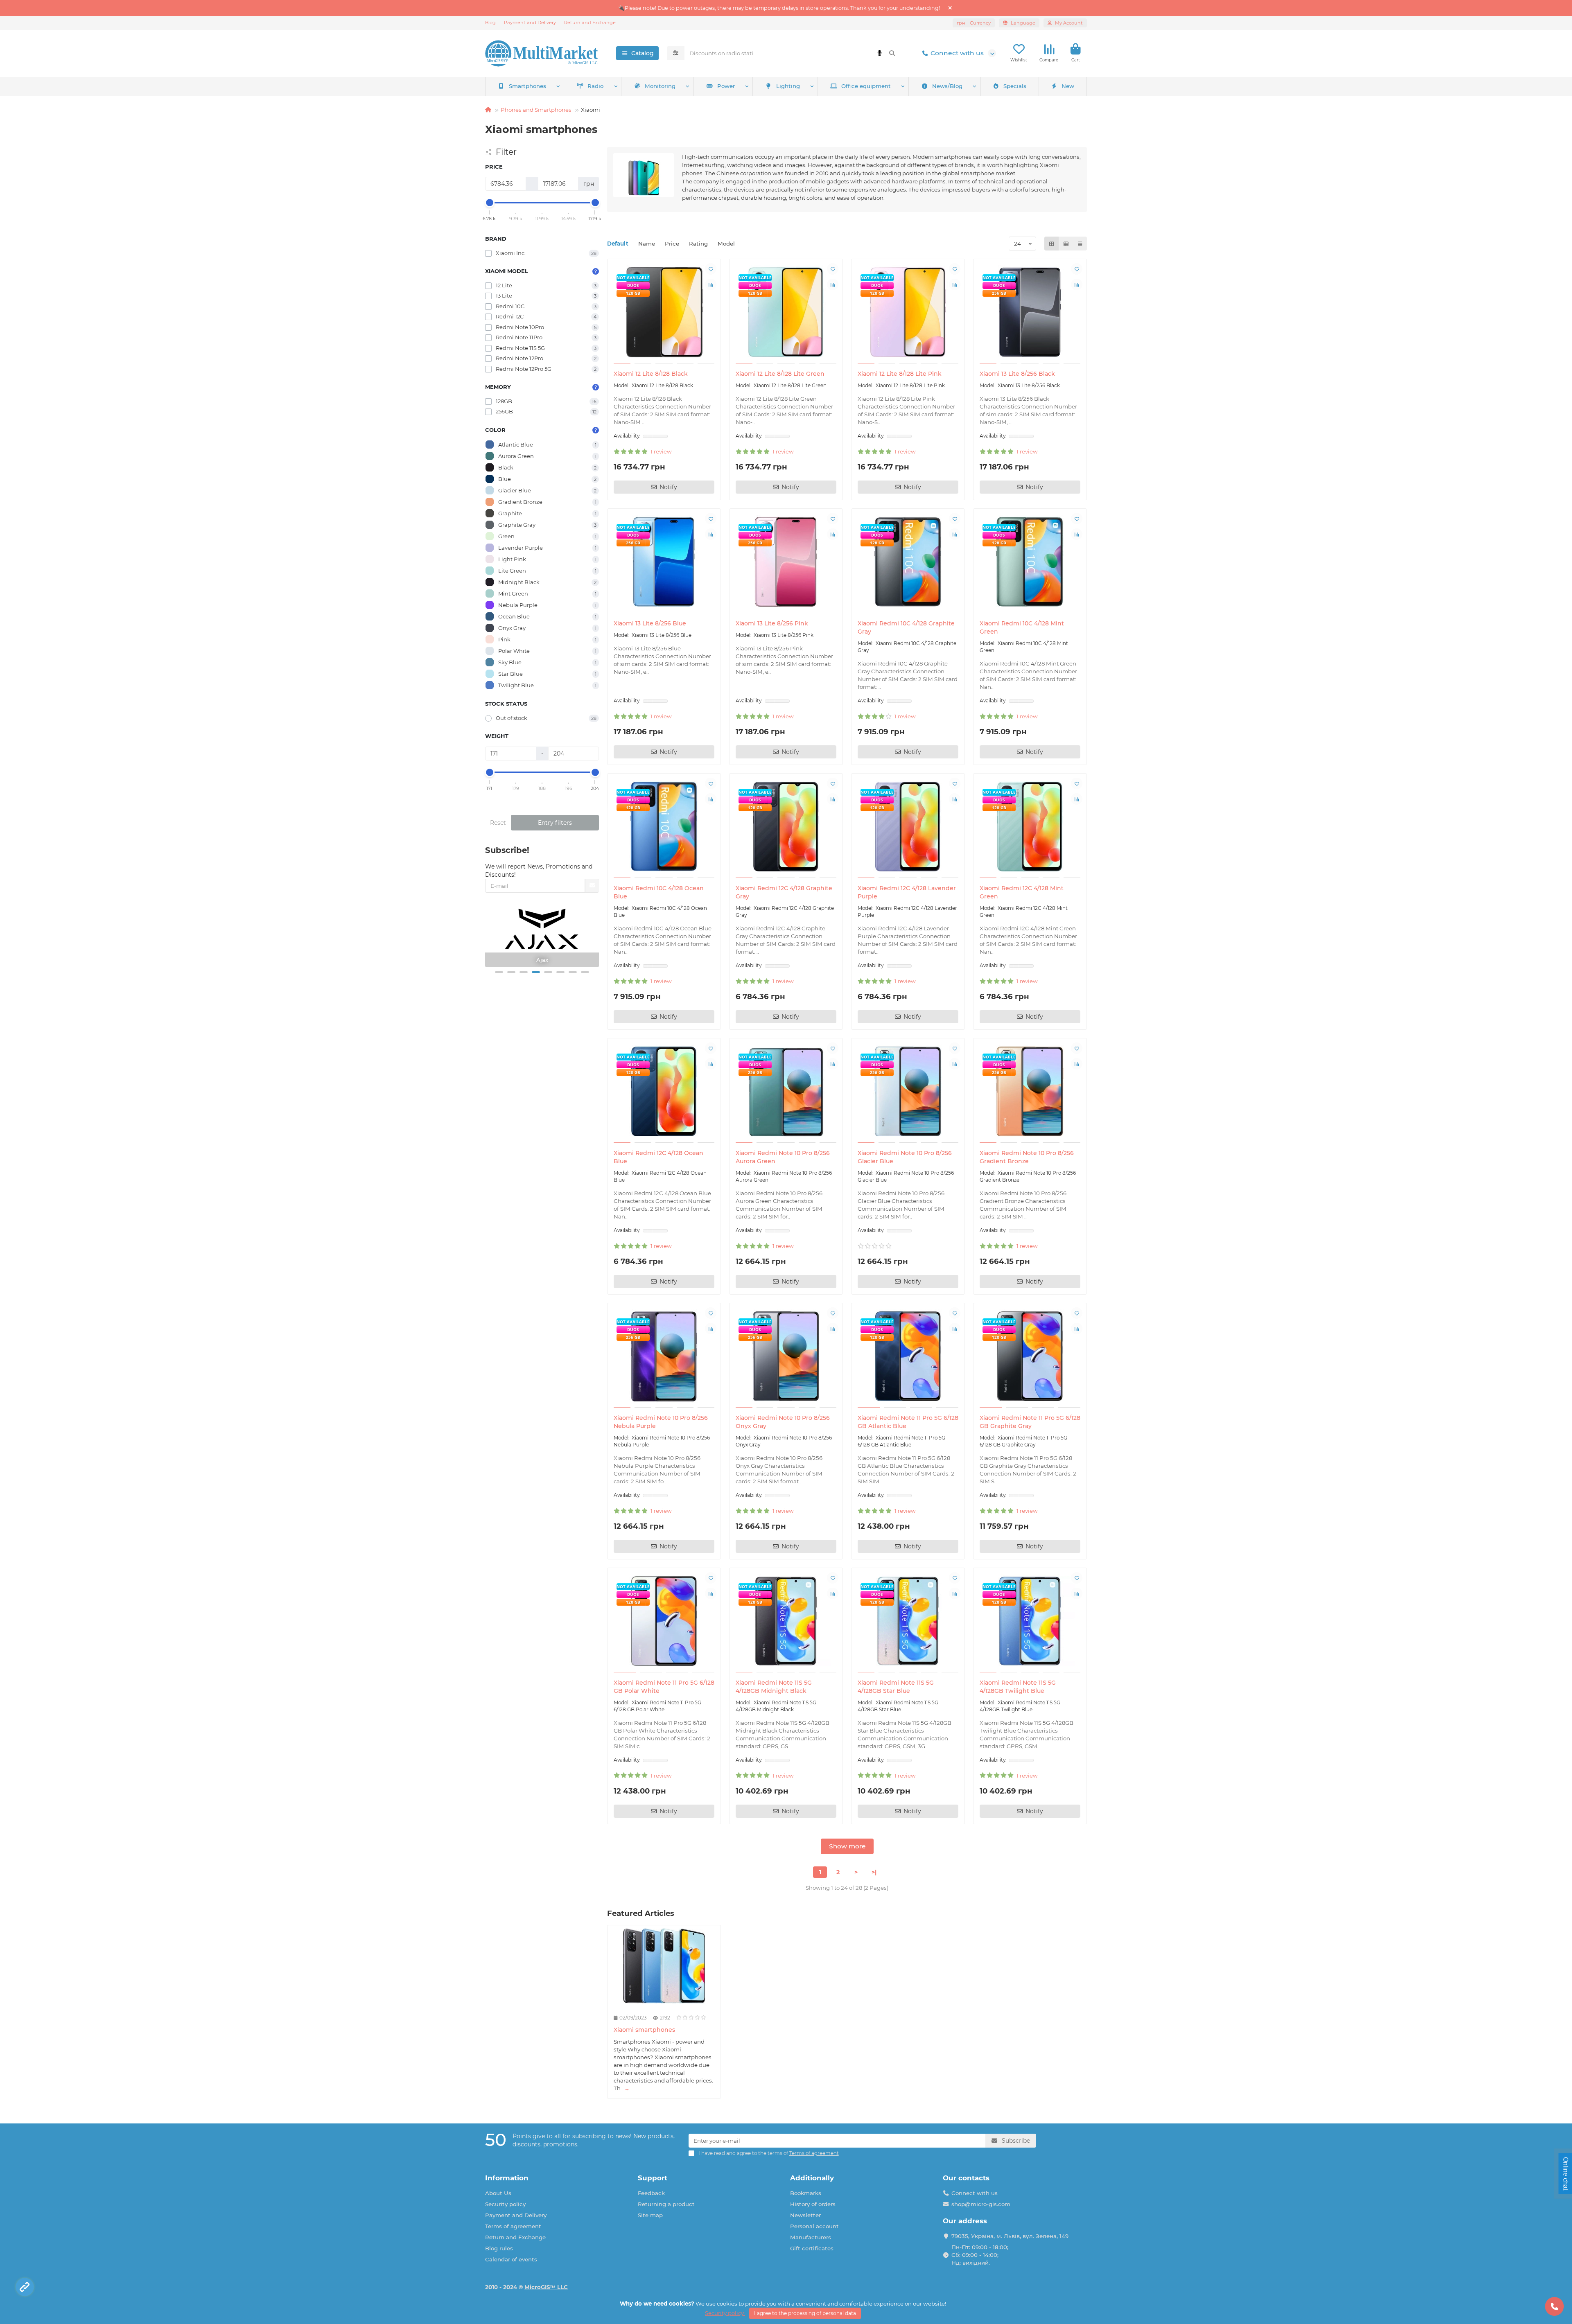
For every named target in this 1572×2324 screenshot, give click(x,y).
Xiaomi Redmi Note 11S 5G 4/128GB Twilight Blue (1018, 1687)
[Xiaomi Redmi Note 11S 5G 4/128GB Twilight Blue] (1030, 1621)
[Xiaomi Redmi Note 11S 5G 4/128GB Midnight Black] (786, 1621)
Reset (498, 823)
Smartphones (527, 86)
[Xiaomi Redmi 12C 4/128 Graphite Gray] (786, 827)
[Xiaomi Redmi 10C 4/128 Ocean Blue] (664, 827)
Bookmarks (806, 2193)
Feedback (651, 2193)
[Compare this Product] (711, 284)
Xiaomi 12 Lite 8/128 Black (651, 374)
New (1068, 86)
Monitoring (660, 86)
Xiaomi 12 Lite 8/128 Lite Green (780, 374)
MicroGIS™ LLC (546, 2287)
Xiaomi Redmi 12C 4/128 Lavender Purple (907, 892)
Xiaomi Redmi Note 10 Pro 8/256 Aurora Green (783, 1157)
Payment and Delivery (530, 23)
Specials (1015, 86)
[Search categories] (676, 53)
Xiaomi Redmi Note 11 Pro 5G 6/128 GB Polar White (664, 1687)
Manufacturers (811, 2237)
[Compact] (1080, 244)
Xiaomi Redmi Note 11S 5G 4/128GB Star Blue (896, 1687)
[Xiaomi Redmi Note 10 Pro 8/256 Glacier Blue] (908, 1092)
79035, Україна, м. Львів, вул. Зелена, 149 (1010, 2236)
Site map (650, 2215)
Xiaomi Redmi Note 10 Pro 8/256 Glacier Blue (905, 1157)
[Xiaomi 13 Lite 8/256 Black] (1030, 312)
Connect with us (957, 53)
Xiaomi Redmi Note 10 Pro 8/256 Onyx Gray (783, 1422)
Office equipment (866, 86)
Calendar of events (511, 2259)
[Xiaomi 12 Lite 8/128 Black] (664, 312)
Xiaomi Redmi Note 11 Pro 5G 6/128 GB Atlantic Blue (908, 1422)
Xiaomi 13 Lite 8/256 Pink (772, 623)
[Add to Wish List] (711, 269)
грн (974, 23)
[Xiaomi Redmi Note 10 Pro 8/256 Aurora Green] (786, 1092)
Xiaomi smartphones (644, 2030)
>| (874, 1872)
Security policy (505, 2204)
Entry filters (555, 823)
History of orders (813, 2204)
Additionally (812, 2178)
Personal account (814, 2226)
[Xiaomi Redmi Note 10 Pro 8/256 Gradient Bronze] (1030, 1092)
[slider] (490, 203)
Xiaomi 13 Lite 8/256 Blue (650, 623)
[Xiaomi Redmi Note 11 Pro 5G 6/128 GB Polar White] (664, 1621)
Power (726, 86)
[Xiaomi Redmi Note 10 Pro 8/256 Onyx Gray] (786, 1356)
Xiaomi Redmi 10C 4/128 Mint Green (1022, 627)
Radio (595, 86)
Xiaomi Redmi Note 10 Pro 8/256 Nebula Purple (661, 1422)
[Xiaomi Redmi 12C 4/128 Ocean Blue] (664, 1092)
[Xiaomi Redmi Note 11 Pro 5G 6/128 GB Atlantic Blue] (908, 1356)
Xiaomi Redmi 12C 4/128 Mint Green (1022, 892)
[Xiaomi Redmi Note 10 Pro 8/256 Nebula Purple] (664, 1356)
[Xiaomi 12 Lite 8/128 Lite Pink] (908, 312)
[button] (499, 972)
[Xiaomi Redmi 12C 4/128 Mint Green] (1030, 827)
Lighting (788, 86)
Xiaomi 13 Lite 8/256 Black (1017, 374)
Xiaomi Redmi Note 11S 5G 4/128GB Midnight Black (774, 1687)
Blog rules (499, 2248)
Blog (490, 23)
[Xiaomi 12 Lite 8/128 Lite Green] (786, 312)
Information (507, 2178)
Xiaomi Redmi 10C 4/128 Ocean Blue (659, 892)
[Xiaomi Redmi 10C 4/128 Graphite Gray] (908, 562)
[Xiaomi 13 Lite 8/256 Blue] (664, 562)
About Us (498, 2193)
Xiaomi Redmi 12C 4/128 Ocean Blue (658, 1157)
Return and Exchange (590, 23)
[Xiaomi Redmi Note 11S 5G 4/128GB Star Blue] (908, 1621)
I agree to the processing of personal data (805, 2313)
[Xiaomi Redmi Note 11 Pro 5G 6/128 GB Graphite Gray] (1030, 1356)
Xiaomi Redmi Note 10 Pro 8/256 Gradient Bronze (1027, 1157)
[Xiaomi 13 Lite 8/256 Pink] (786, 562)
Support (653, 2178)
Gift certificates (812, 2248)
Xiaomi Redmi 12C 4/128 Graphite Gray (784, 892)
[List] (1066, 244)
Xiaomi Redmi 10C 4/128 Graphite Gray (906, 627)
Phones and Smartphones (536, 110)
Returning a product (666, 2204)
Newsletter (805, 2215)
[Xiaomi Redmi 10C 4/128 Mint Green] (1030, 562)
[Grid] (1052, 244)
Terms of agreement (513, 2226)
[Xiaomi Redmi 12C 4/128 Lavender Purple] (908, 827)
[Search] (892, 53)
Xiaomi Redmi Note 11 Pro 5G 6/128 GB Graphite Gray (1030, 1422)
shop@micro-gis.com (981, 2204)
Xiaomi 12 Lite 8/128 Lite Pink (900, 374)
